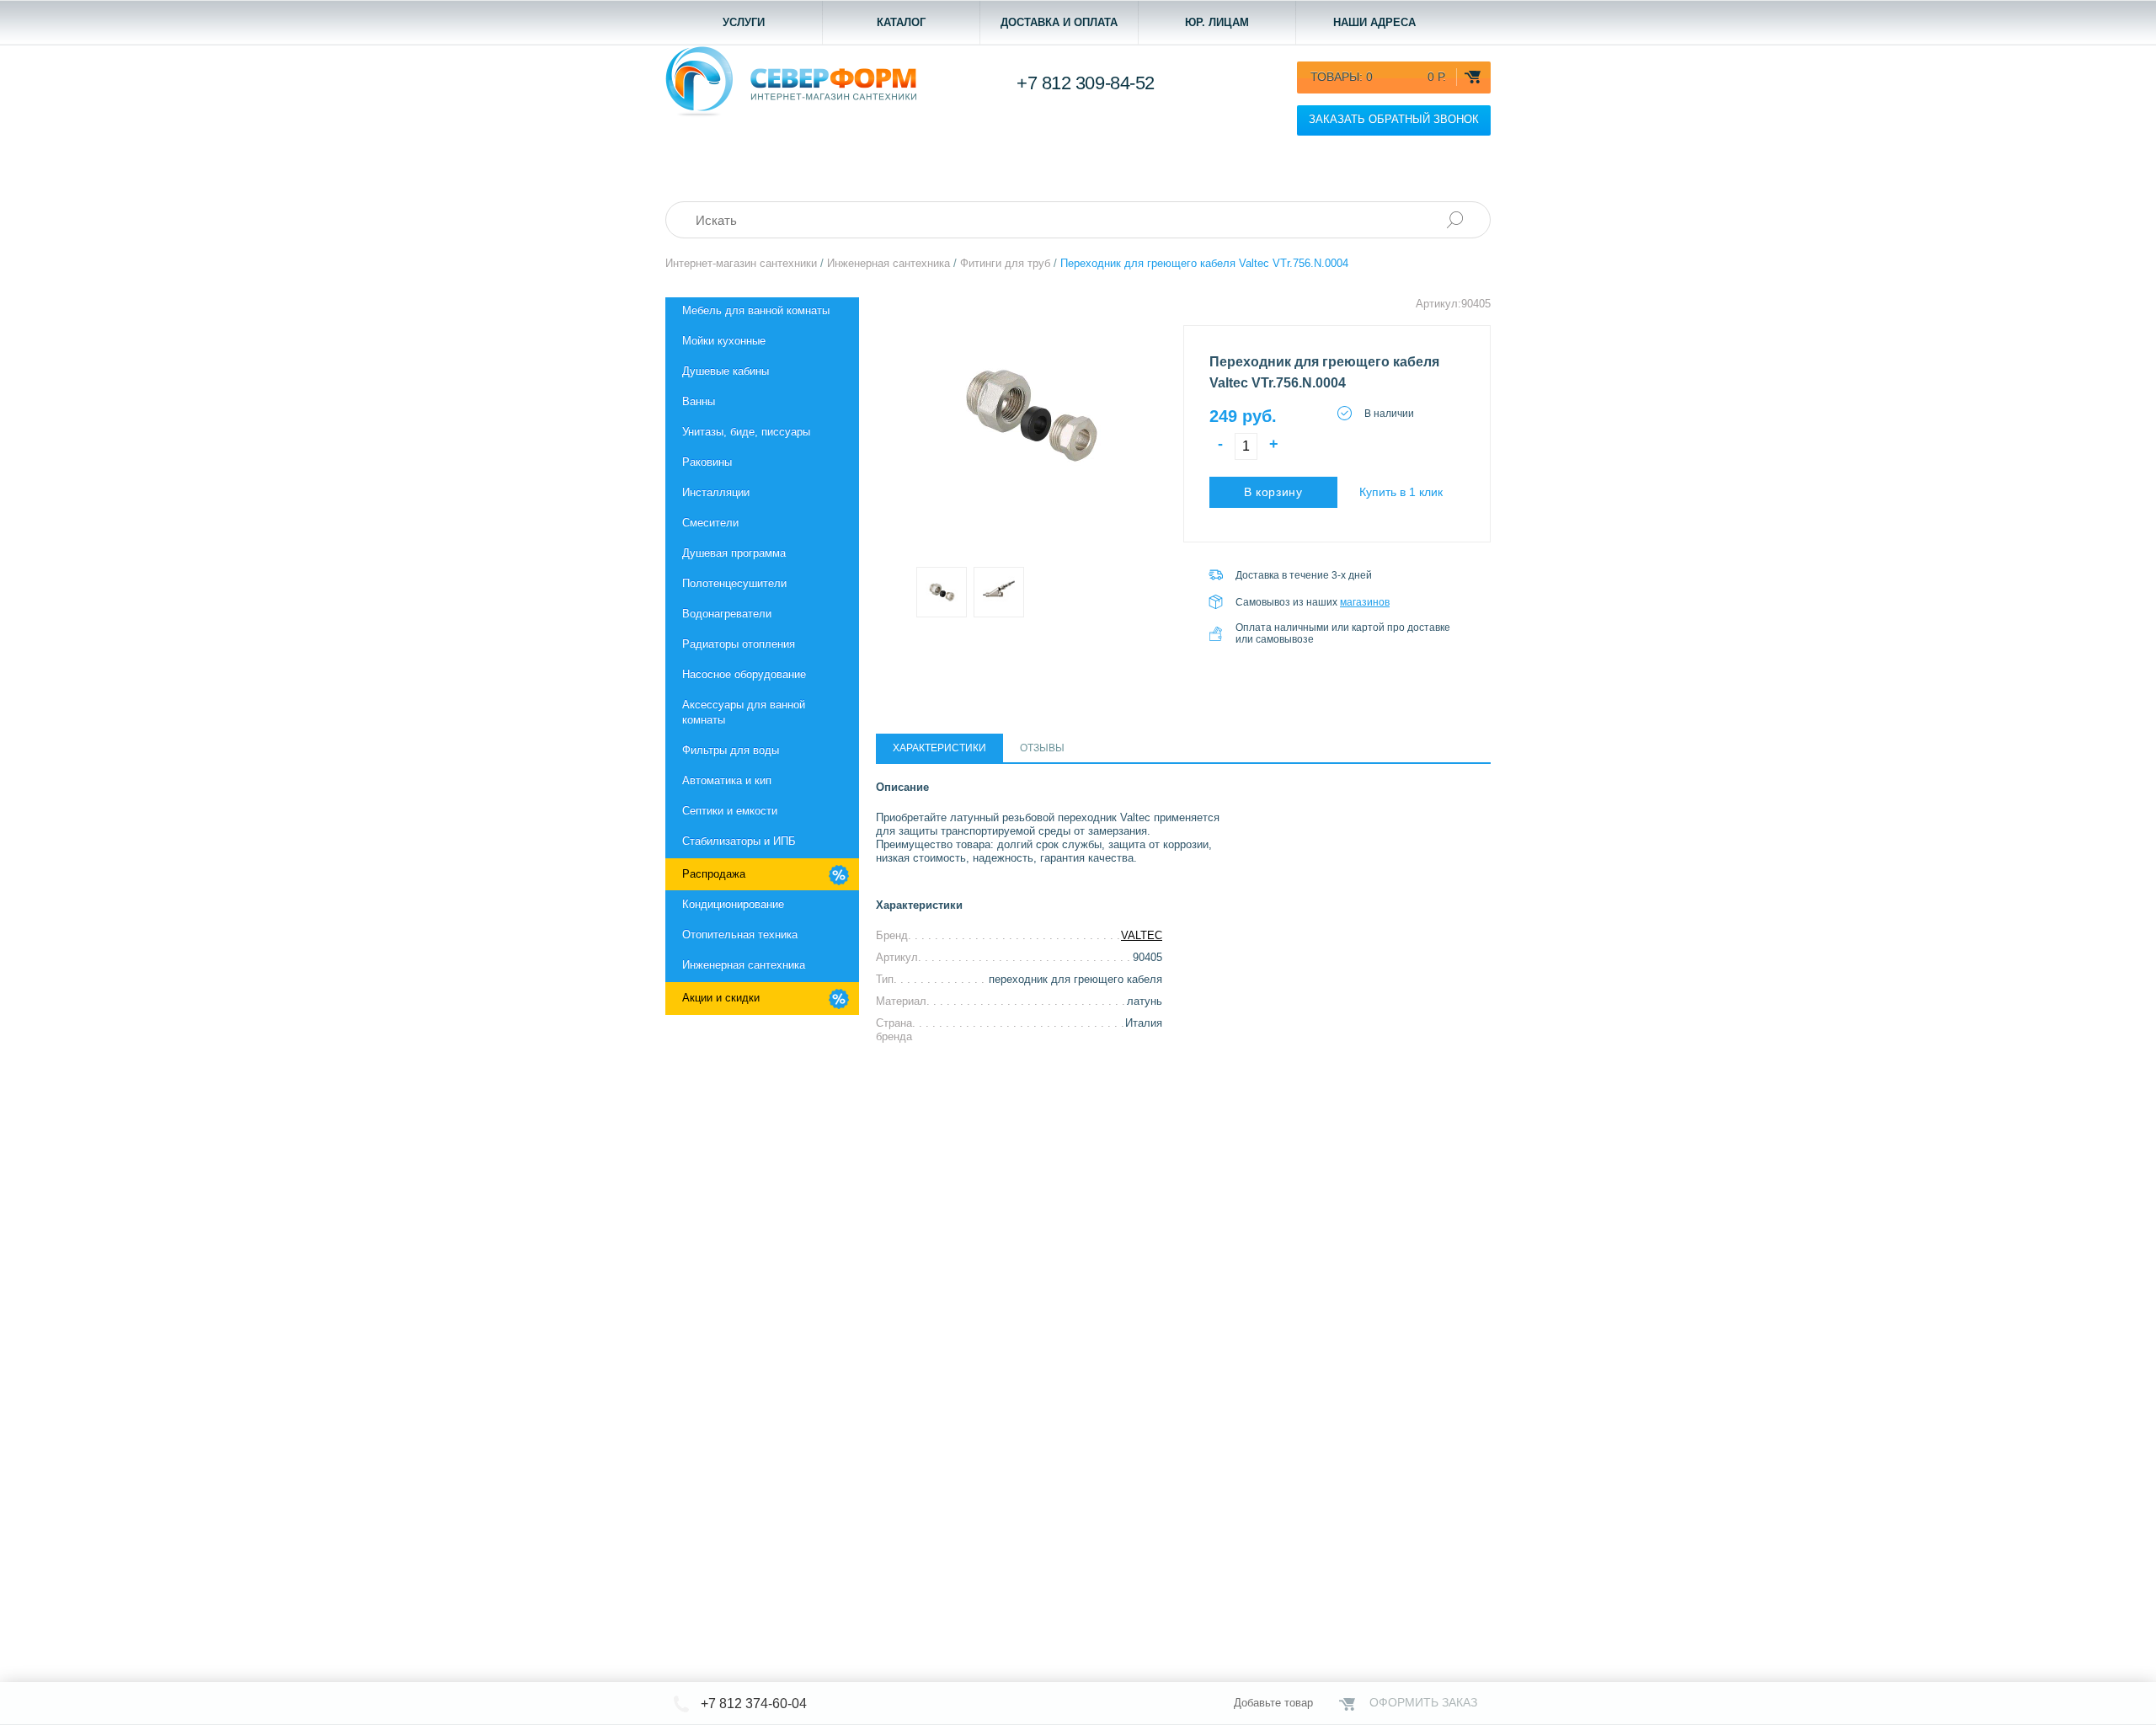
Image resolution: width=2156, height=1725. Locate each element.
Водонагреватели (727, 614)
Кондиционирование (733, 904)
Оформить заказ (1423, 1702)
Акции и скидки (721, 998)
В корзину (1273, 492)
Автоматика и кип (727, 780)
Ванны (699, 401)
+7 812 (1086, 83)
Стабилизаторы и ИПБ (739, 841)
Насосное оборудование (744, 674)
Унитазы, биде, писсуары (746, 432)
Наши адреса (1374, 22)
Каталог (901, 22)
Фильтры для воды (731, 750)
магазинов (1365, 602)
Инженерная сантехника (744, 965)
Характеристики (939, 748)
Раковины (707, 462)
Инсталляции (716, 492)
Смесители (710, 523)
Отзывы (1042, 748)
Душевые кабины (726, 371)
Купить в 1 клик (1401, 492)
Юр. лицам (1217, 22)
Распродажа (714, 874)
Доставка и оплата (1059, 22)
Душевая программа (734, 553)
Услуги (744, 22)
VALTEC (1142, 935)
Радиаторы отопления (739, 644)
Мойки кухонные (724, 341)
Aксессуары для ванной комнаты (744, 712)
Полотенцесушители (734, 583)
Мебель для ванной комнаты (756, 310)
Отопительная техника (740, 935)
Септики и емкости (730, 811)
